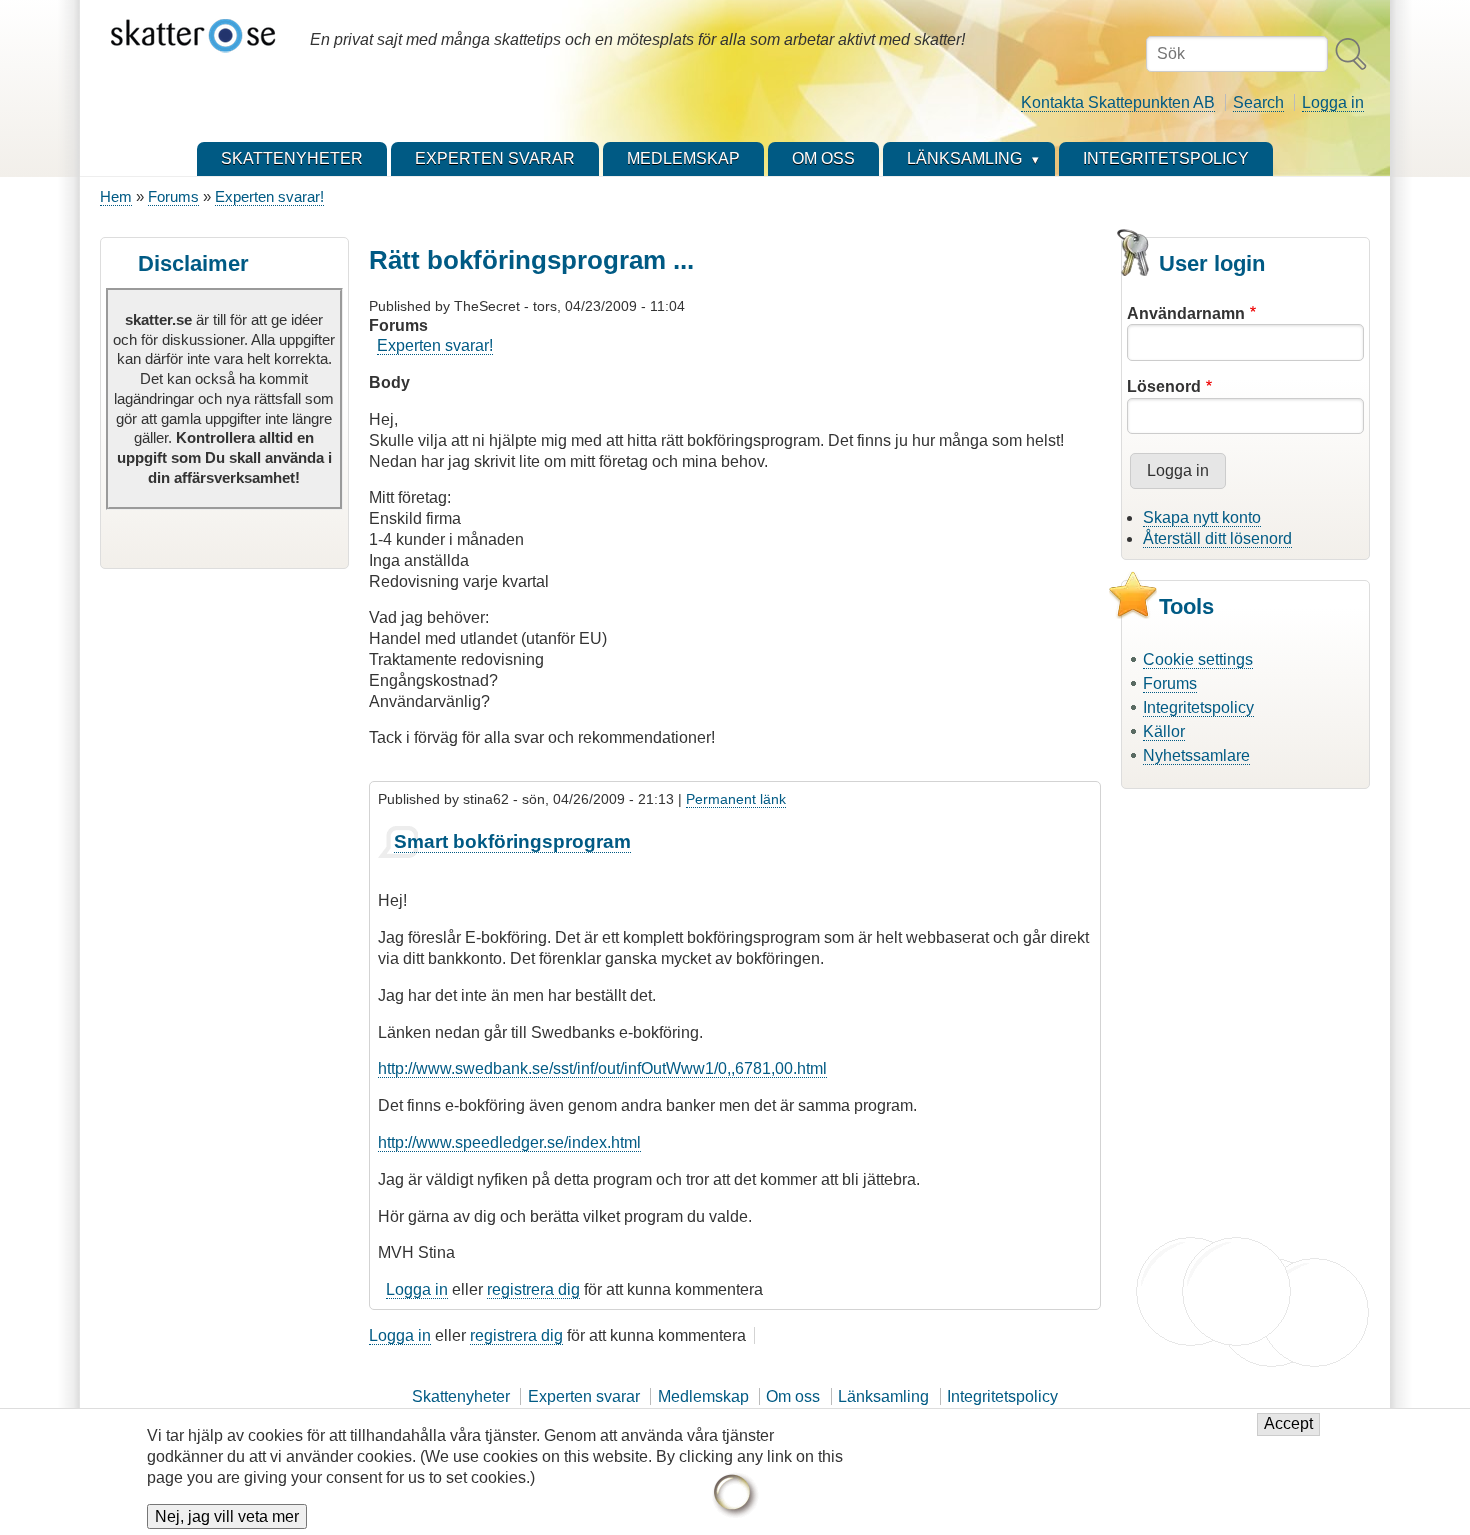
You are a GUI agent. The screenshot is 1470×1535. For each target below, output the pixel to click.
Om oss (793, 1396)
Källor (1164, 731)
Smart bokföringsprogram (512, 841)
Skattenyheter (461, 1396)
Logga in (1333, 102)
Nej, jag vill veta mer (227, 1516)
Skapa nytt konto (1202, 517)
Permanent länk (736, 799)
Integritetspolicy (1198, 707)
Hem (116, 196)
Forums (173, 196)
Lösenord (1164, 386)
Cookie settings (1198, 659)
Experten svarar (584, 1396)
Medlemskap (703, 1396)
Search (1258, 102)
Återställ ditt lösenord (1217, 538)
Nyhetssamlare (1196, 755)
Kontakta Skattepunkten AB (1118, 102)
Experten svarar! (269, 196)
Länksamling (883, 1396)
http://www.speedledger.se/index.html (509, 1142)
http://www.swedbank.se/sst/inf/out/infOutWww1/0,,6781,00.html (602, 1068)
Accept (1288, 1424)
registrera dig (533, 1289)
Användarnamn (1186, 313)
